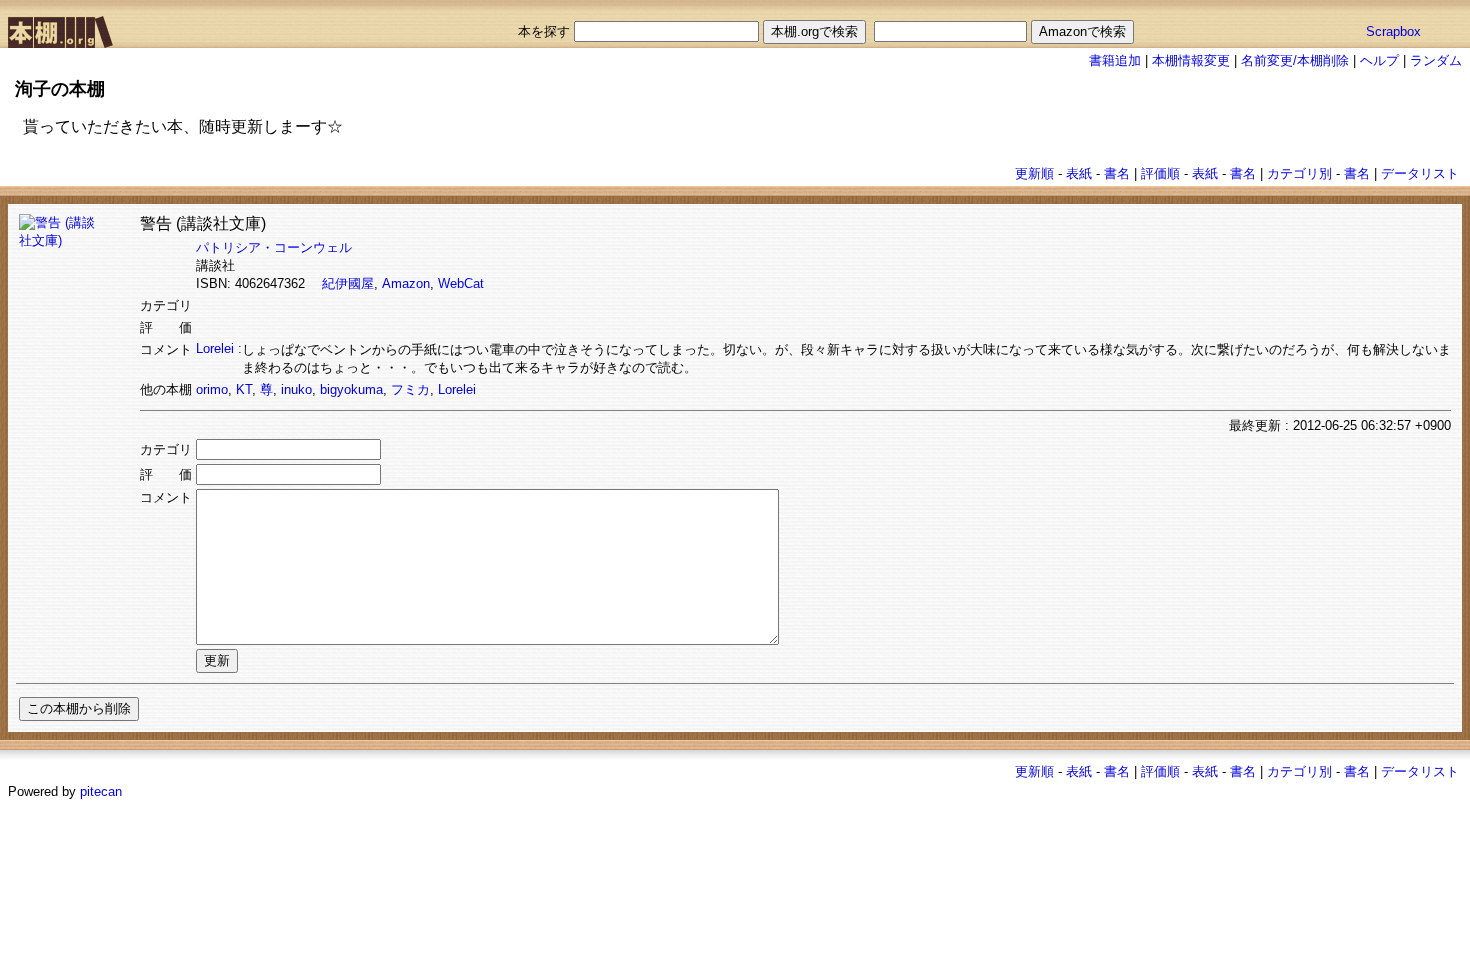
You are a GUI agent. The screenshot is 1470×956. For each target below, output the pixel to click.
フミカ (410, 389)
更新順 (1034, 173)
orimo (212, 389)
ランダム (1436, 60)
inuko (296, 389)
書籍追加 (1115, 60)
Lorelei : (219, 348)
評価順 (1160, 173)
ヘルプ (1379, 60)
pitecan (101, 791)
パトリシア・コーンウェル (274, 247)
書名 (1117, 173)
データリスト (1420, 173)
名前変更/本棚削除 (1295, 60)
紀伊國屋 (348, 283)
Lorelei (457, 389)
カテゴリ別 (1299, 173)
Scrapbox (1393, 31)
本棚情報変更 (1191, 60)
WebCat (461, 283)
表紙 (1079, 173)
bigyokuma (351, 389)
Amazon (406, 283)
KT (244, 389)
